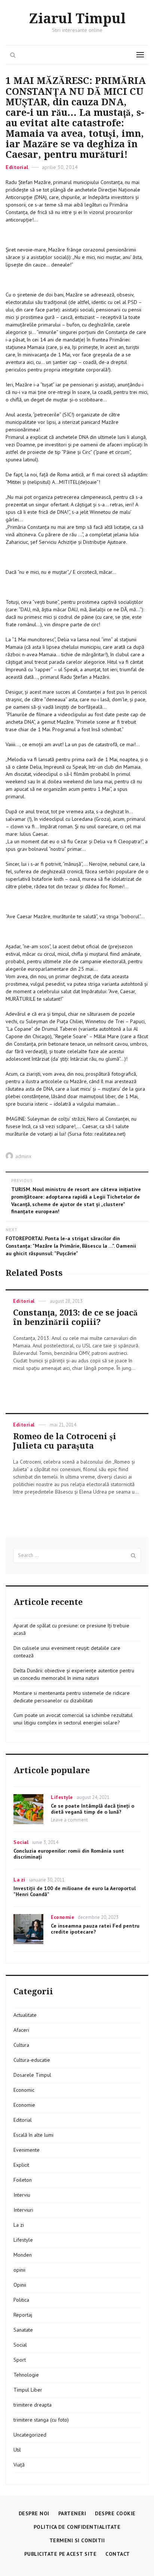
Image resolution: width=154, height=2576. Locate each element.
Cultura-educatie (32, 2060)
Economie (62, 1917)
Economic (24, 2090)
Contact (118, 2554)
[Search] (133, 1555)
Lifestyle (62, 1797)
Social (21, 1842)
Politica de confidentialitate (77, 2527)
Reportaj (23, 2315)
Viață (19, 2465)
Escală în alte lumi (33, 2135)
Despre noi (34, 2513)
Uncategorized (30, 2435)
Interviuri (23, 2210)
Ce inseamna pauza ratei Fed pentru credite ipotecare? (95, 1929)
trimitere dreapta (33, 2405)
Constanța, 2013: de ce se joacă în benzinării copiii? (75, 1317)
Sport (20, 2360)
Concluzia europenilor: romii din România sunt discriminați (69, 1854)
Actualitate (25, 2015)
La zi (19, 1880)
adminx (23, 1156)
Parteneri (72, 2513)
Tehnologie (26, 2375)
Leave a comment (69, 1820)
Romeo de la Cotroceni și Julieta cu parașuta (65, 1441)
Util (17, 2450)
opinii (19, 2270)
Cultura (21, 2045)
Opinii (20, 2285)
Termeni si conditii (77, 2540)
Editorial (17, 167)
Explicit (21, 2165)
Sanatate (23, 2330)
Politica (21, 2300)
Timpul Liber (28, 2390)
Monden (23, 2255)
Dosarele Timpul (32, 2075)
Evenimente (27, 2150)
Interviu (22, 2195)
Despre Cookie (115, 2513)
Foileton (23, 2180)
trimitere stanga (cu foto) (41, 2420)
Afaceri (21, 2030)
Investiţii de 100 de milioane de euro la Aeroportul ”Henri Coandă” (75, 1891)
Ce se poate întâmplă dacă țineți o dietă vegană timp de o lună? (93, 1809)
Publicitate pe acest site (61, 2554)
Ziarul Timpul (77, 19)
